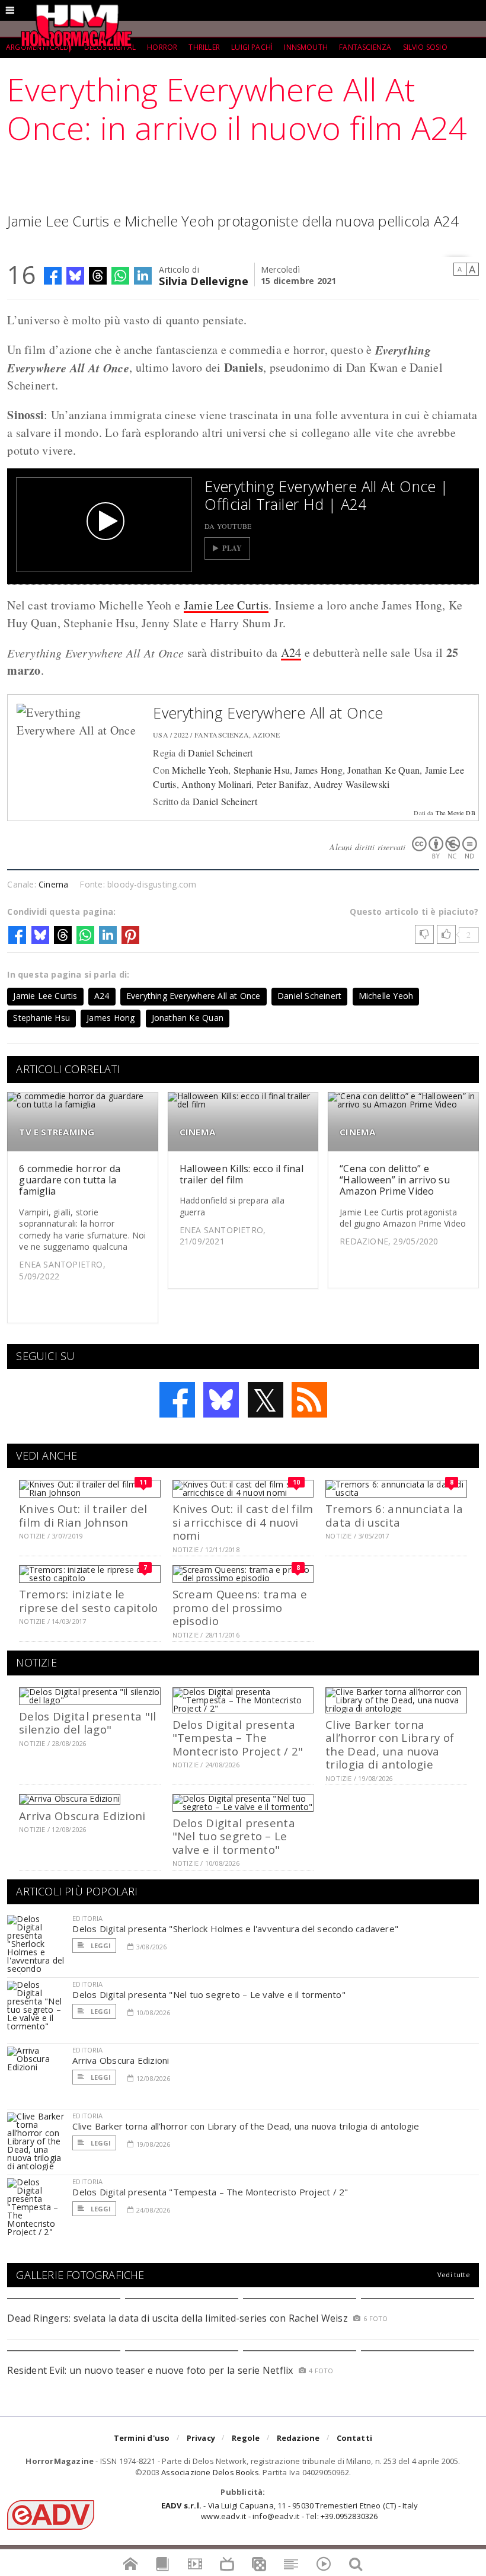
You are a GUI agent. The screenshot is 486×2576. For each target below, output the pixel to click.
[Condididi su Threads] (98, 276)
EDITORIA (87, 1918)
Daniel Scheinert (220, 753)
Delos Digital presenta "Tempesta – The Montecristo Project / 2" (238, 1738)
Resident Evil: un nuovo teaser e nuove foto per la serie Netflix (151, 2370)
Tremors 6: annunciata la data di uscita (394, 1515)
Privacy (201, 2438)
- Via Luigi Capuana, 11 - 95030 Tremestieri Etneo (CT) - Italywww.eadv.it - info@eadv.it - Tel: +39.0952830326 (290, 2511)
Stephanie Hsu (262, 770)
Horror (162, 47)
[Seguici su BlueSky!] (221, 1400)
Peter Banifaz (283, 784)
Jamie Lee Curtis (226, 605)
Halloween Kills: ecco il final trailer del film (242, 1174)
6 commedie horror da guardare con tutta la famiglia (70, 1180)
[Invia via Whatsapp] (120, 276)
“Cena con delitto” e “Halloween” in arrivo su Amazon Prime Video (395, 1180)
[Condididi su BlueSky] (75, 276)
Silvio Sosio (425, 47)
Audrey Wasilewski (351, 784)
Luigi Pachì (252, 47)
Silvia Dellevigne (204, 280)
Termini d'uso (142, 2438)
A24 (291, 652)
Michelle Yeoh (200, 770)
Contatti (355, 2438)
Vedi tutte (454, 2275)
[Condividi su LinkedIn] (143, 276)
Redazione (298, 2438)
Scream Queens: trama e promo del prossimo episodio (240, 1607)
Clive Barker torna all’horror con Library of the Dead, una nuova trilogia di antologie (390, 1744)
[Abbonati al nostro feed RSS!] (309, 1400)
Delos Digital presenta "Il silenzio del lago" (87, 1723)
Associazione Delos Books (210, 2472)
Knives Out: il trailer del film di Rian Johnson (83, 1515)
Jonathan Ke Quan (383, 770)
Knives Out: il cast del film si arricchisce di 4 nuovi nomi (243, 1522)
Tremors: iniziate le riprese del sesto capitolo (88, 1600)
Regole (246, 2438)
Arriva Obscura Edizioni (82, 1816)
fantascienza (365, 47)
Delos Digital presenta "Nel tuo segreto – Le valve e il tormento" (234, 1836)
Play (232, 548)
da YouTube (228, 526)
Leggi (100, 1945)
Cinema (53, 884)
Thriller (204, 47)
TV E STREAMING (57, 1132)
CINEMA (197, 1132)
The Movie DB (455, 813)
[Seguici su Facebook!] (177, 1400)
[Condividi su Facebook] (53, 276)
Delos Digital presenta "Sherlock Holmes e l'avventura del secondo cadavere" (235, 1929)
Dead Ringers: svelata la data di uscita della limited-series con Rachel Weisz (177, 2318)
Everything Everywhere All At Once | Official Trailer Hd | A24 (326, 495)
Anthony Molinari (216, 784)
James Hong (318, 770)
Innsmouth (306, 47)
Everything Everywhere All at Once (268, 713)
